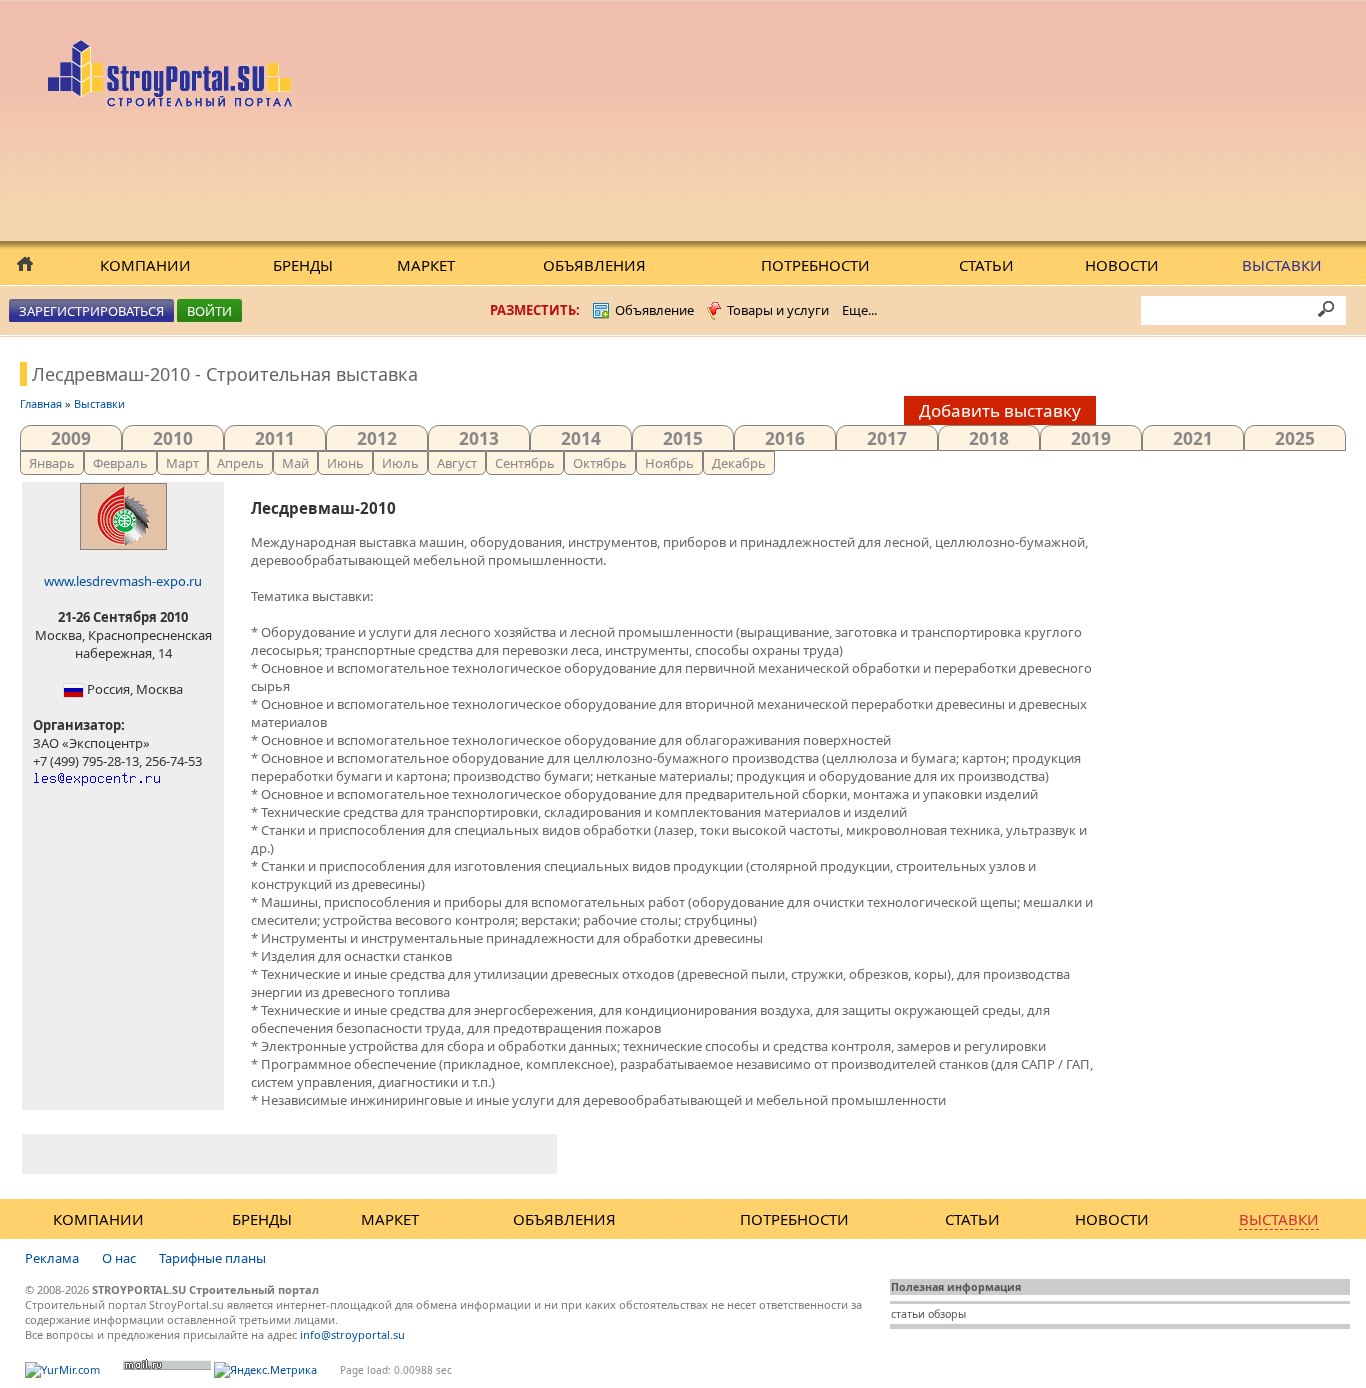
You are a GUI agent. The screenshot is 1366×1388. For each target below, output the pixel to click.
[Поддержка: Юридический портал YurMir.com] (62, 1369)
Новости (1122, 265)
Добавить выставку (1000, 410)
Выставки (1282, 265)
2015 (683, 438)
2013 (479, 438)
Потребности (815, 265)
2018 (989, 438)
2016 (785, 438)
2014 (581, 438)
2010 (173, 438)
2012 (377, 438)
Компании (145, 265)
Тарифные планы (212, 1258)
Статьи (986, 265)
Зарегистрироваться (91, 311)
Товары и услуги (778, 310)
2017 (887, 438)
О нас (119, 1258)
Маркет (426, 265)
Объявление (654, 310)
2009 (71, 438)
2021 (1193, 438)
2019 (1091, 438)
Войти (209, 311)
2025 (1295, 438)
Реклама (52, 1258)
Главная (41, 403)
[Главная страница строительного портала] (172, 102)
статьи (908, 1314)
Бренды (303, 265)
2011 (275, 438)
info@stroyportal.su (352, 1334)
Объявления (594, 265)
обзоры (947, 1314)
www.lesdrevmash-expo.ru (123, 581)
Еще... (859, 310)
